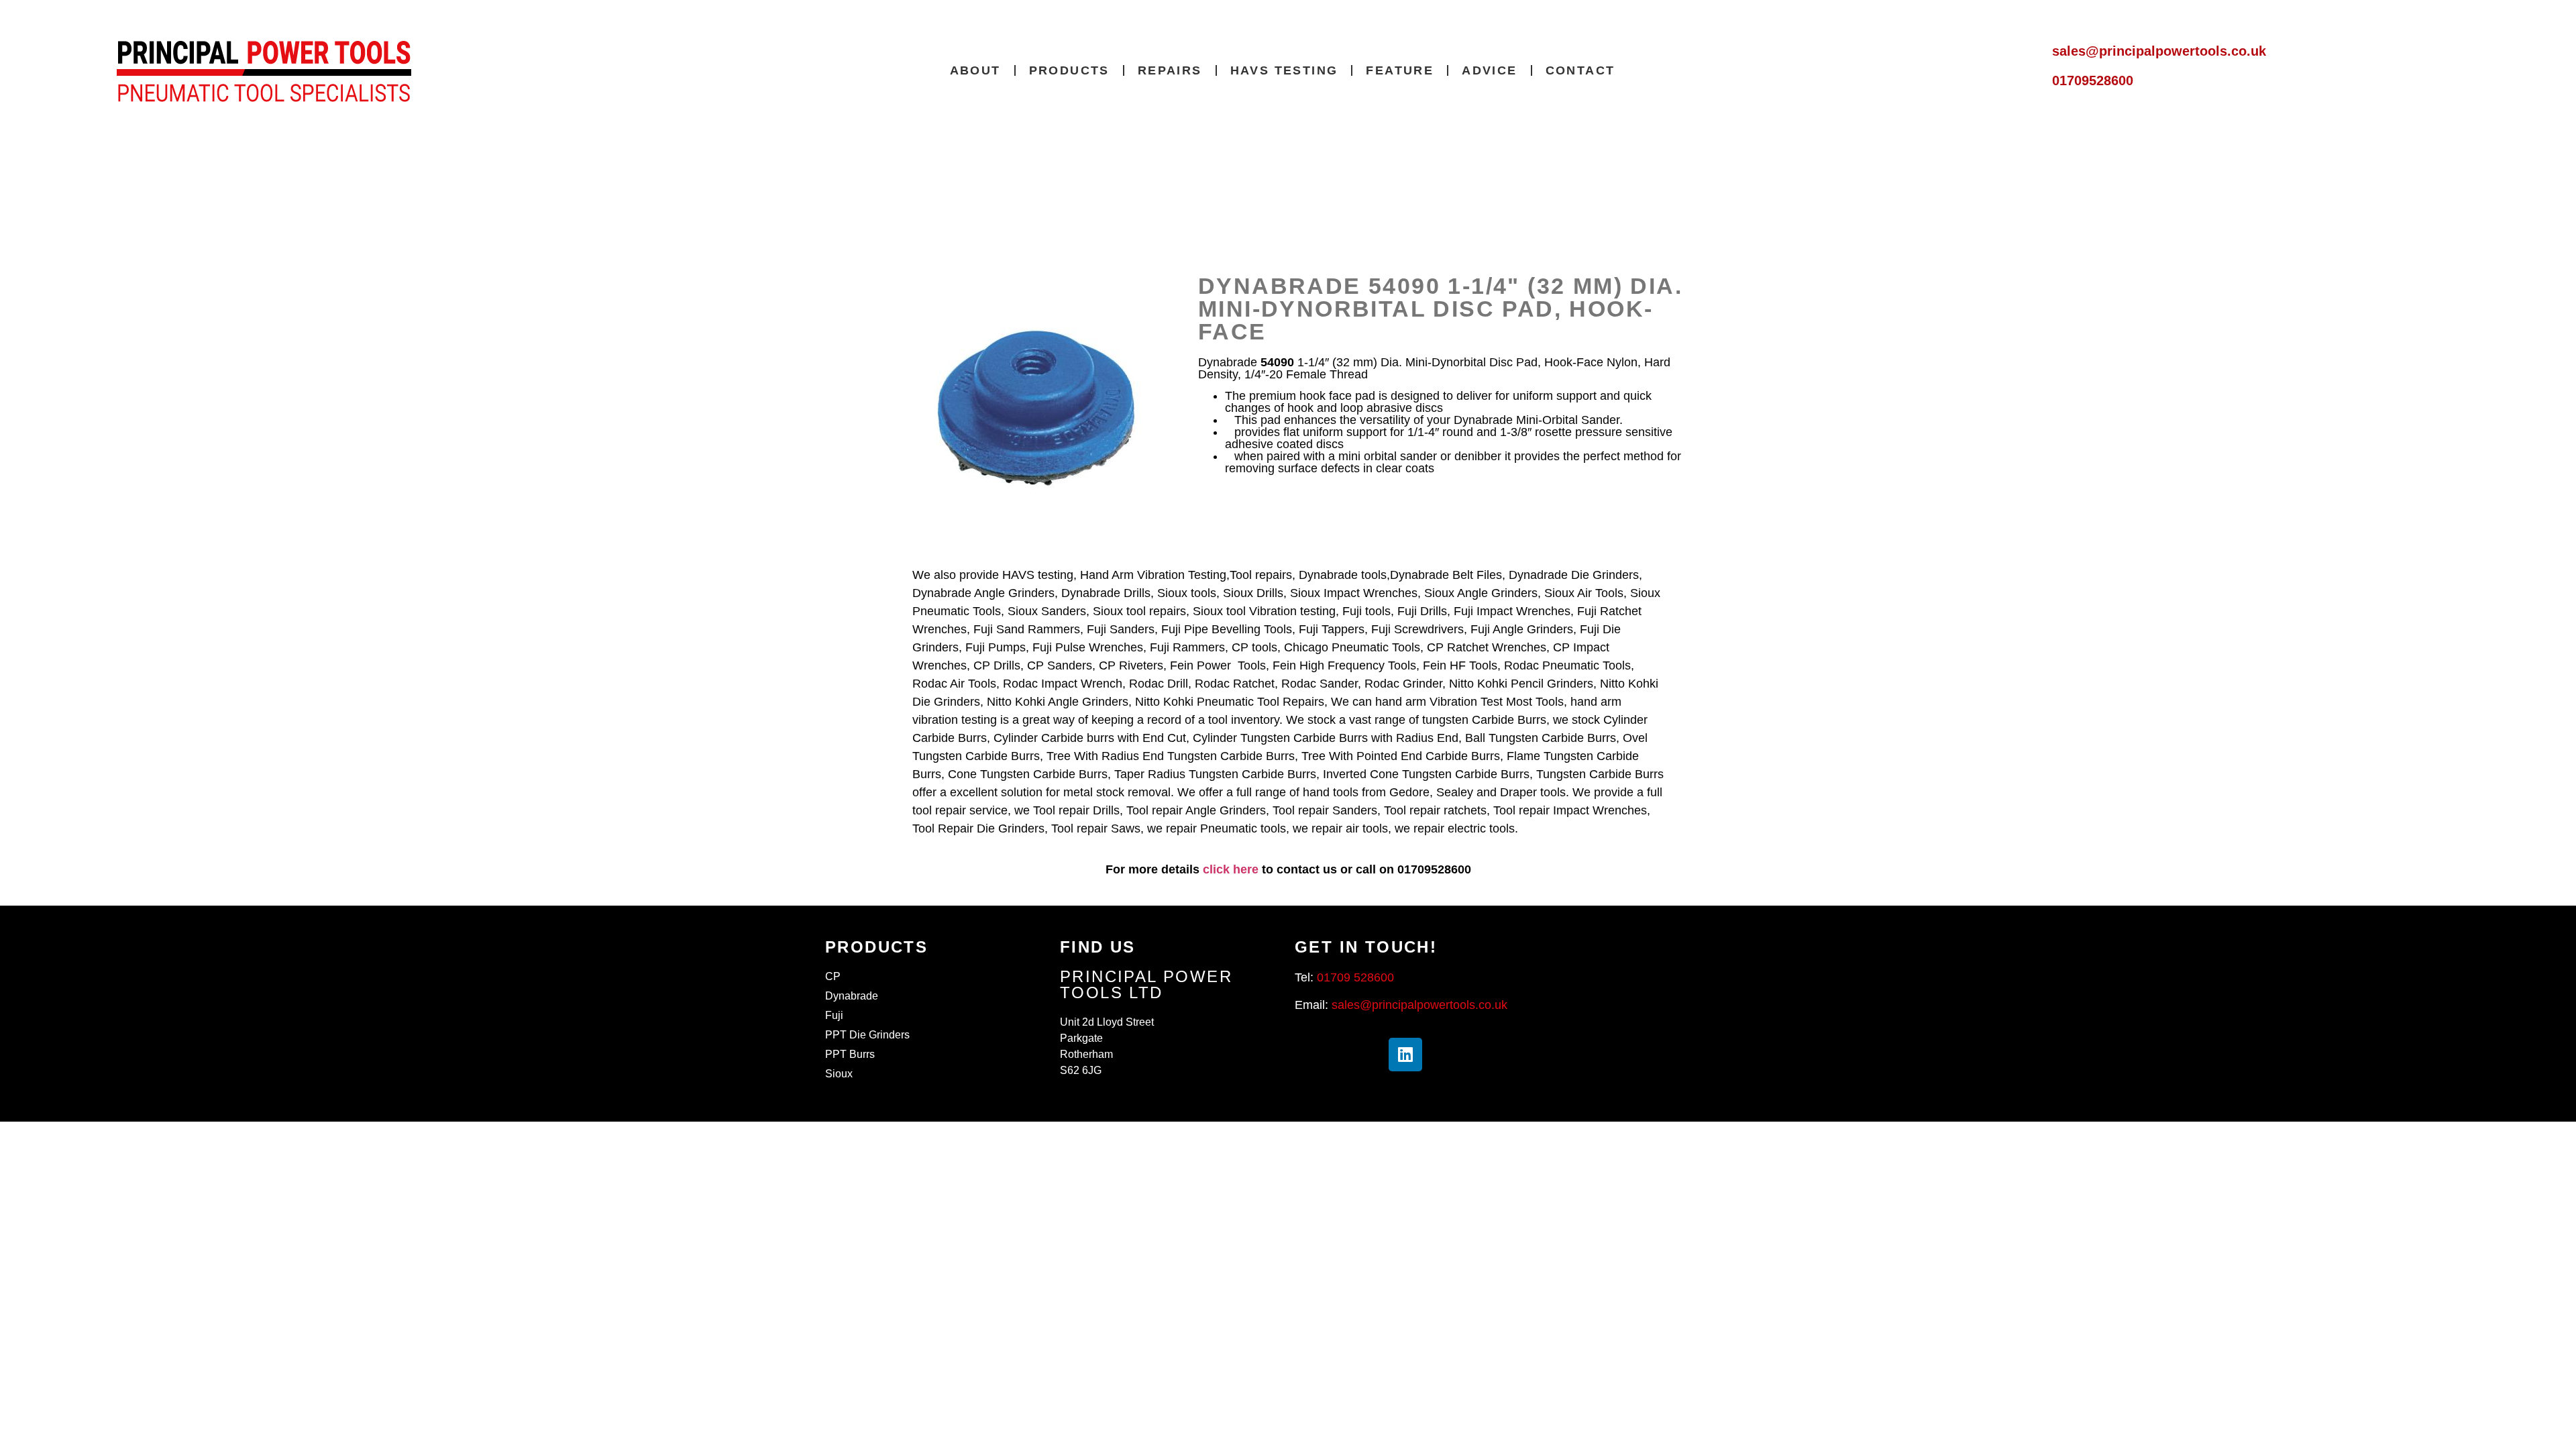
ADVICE (1489, 70)
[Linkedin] (1405, 1055)
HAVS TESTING (1284, 70)
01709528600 (2093, 80)
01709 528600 (1355, 977)
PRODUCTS (1069, 70)
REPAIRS (1170, 70)
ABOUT (975, 70)
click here (1231, 869)
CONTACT (1580, 70)
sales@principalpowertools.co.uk (2159, 51)
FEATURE (1400, 70)
